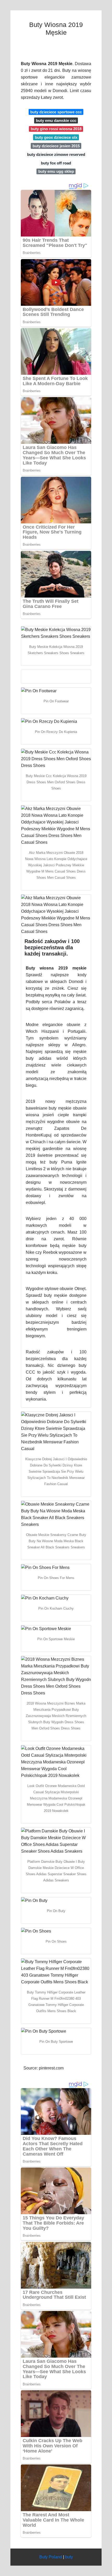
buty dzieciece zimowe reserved (56, 154)
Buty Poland (51, 2557)
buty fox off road (56, 163)
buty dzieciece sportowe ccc (56, 112)
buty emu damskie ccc (56, 120)
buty (69, 2557)
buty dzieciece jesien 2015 (56, 146)
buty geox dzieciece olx (56, 137)
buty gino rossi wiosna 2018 (56, 129)
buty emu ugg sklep (56, 171)
